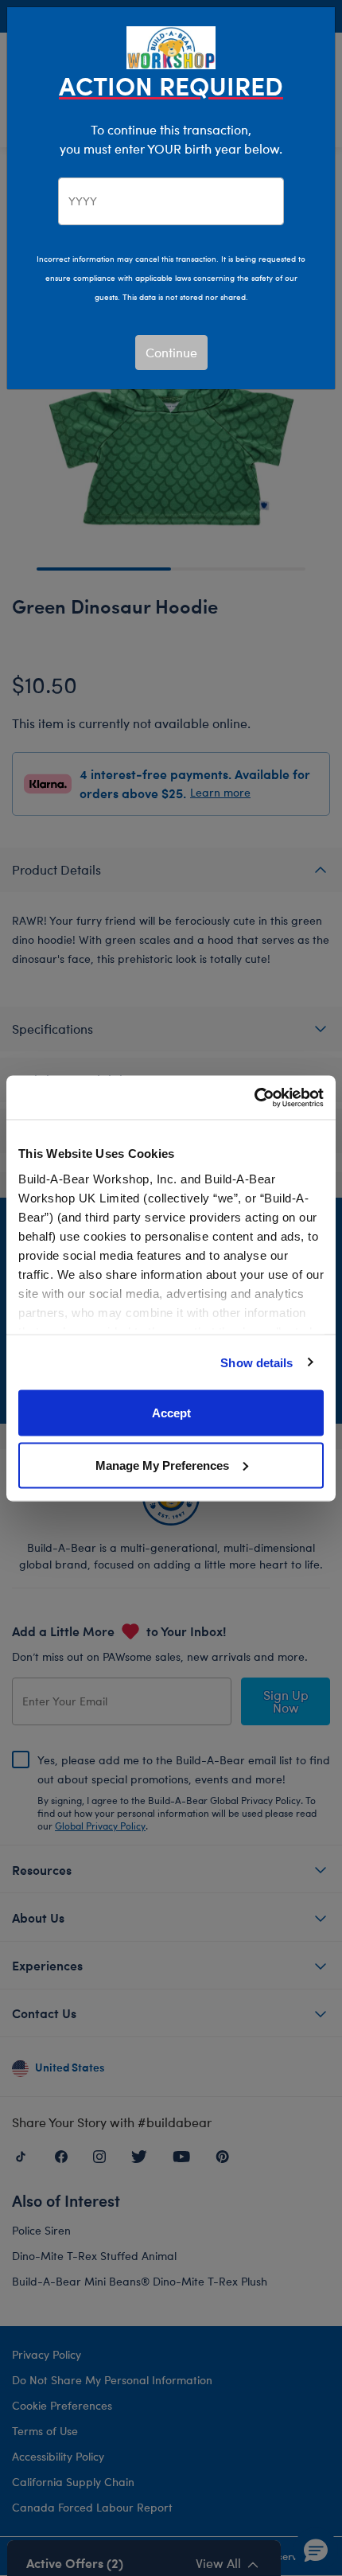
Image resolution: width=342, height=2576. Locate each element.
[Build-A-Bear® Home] (171, 46)
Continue (171, 352)
